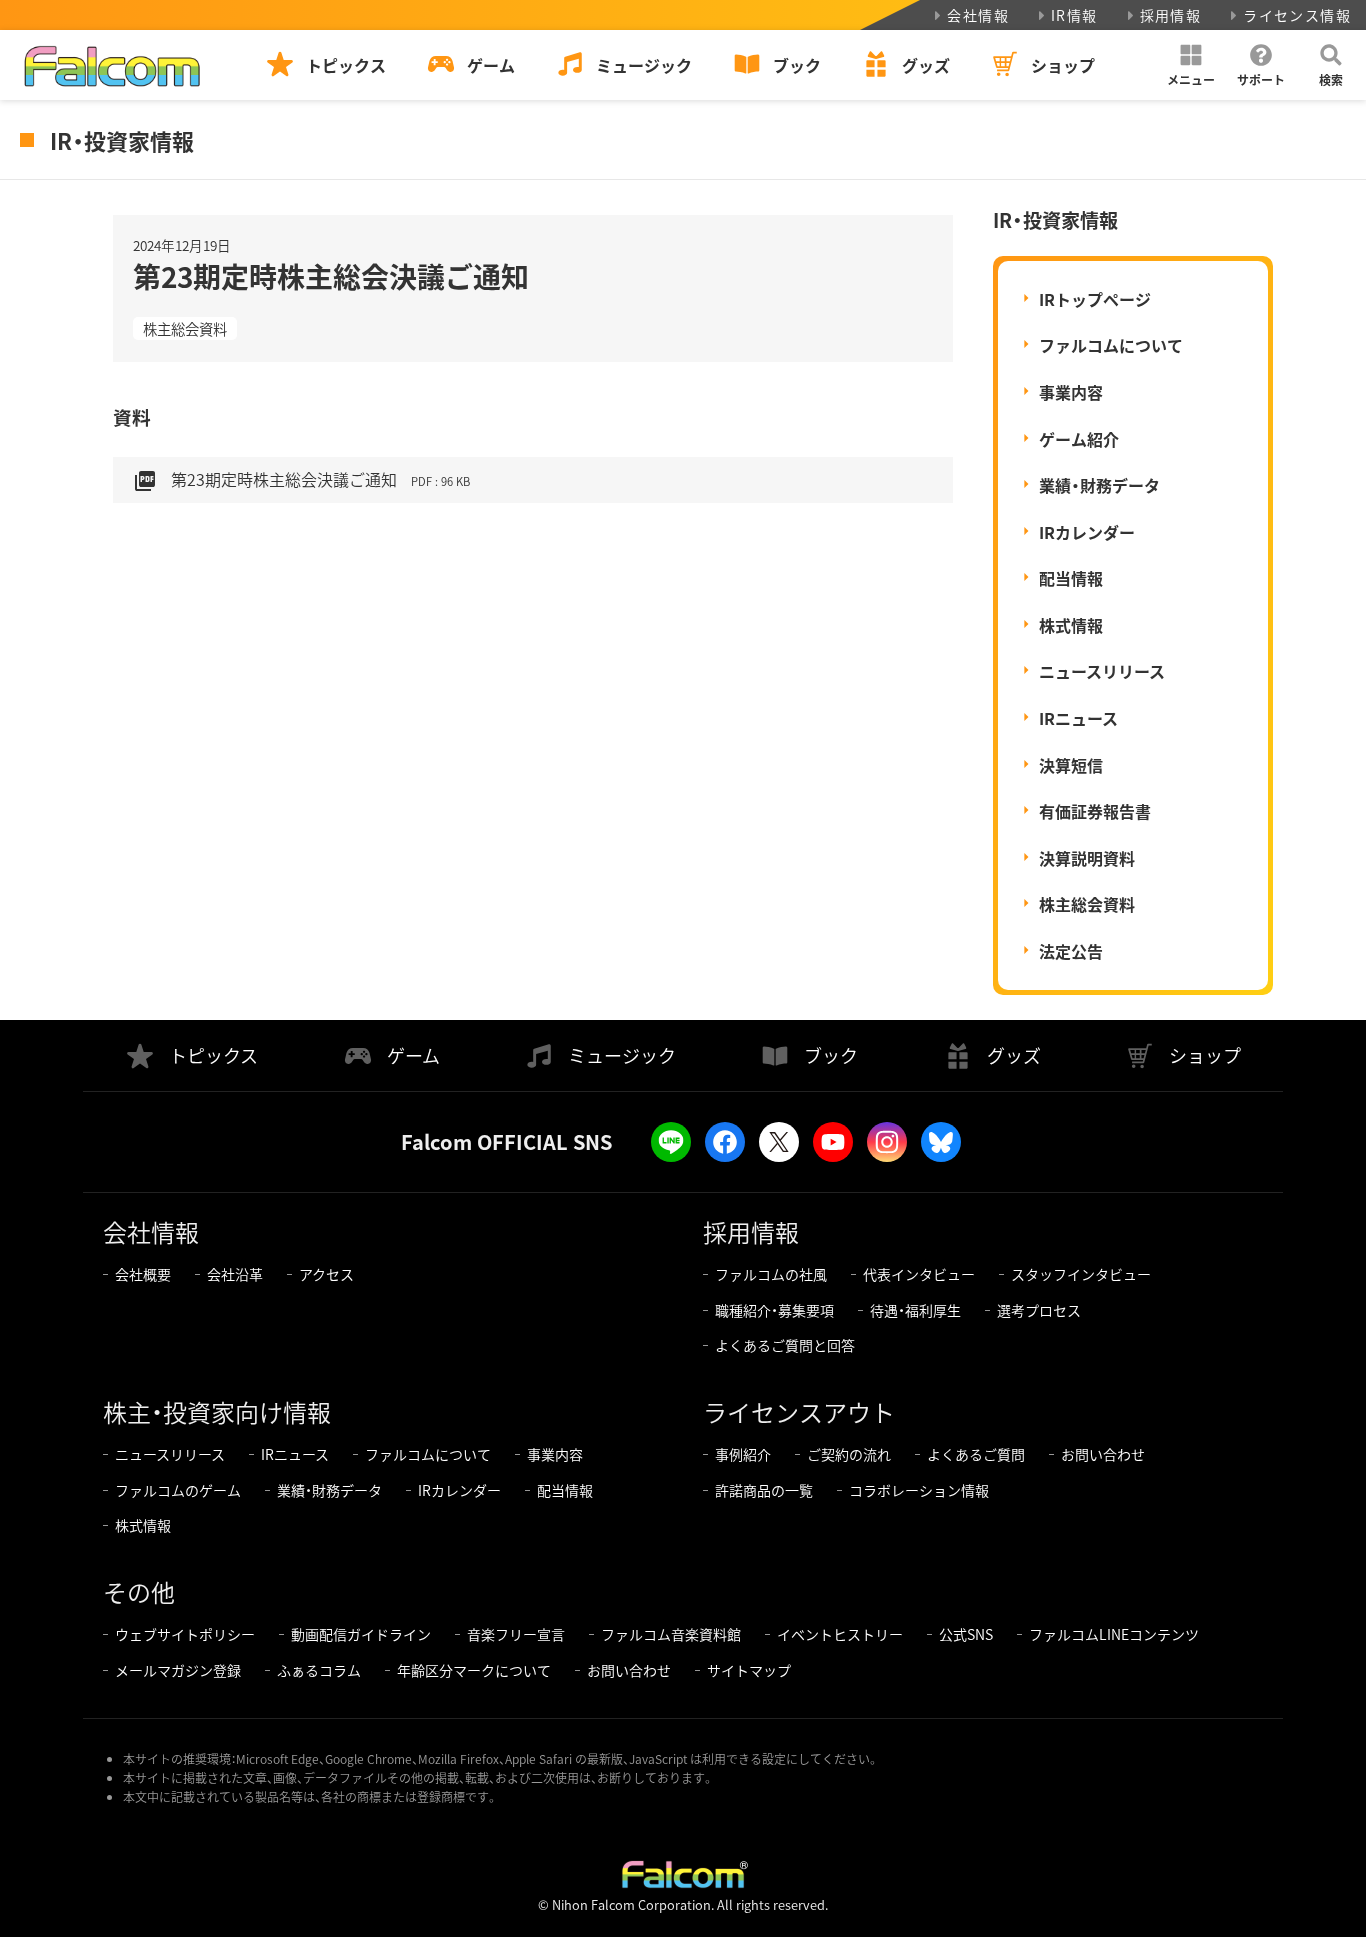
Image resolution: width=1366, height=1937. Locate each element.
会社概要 (143, 1274)
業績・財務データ (1099, 485)
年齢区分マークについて (474, 1670)
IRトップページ (1095, 299)
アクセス (326, 1274)
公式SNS (966, 1634)
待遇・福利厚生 (915, 1310)
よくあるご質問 (976, 1454)
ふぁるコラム (319, 1670)
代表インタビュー (919, 1274)
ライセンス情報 (1297, 15)
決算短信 (1071, 765)
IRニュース (1078, 718)
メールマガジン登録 (178, 1670)
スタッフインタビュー (1081, 1274)
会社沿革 (235, 1274)
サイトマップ (749, 1670)
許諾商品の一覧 (764, 1490)
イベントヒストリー (840, 1634)
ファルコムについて (1111, 345)
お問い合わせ (1103, 1454)
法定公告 (1071, 951)
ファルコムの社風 (771, 1274)
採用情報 (1171, 15)
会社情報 (978, 15)
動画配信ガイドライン (361, 1634)
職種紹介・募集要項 (774, 1310)
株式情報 (1071, 625)
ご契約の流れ (849, 1454)
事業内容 (1071, 392)
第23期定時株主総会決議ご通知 (301, 480)
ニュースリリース (1102, 671)
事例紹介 (743, 1454)
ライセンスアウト (799, 1411)
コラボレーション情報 (919, 1490)
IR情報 (1074, 15)
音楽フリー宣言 (516, 1634)
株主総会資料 (185, 328)
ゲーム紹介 (1079, 439)
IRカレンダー (1087, 532)
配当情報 (1071, 578)
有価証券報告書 (1095, 811)
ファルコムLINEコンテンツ (1114, 1634)
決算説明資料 (1087, 858)
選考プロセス (1039, 1310)
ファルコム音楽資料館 (671, 1634)
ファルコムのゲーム (178, 1490)
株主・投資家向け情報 (217, 1411)
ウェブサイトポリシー (185, 1634)
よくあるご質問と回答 (785, 1345)
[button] (1191, 65)
